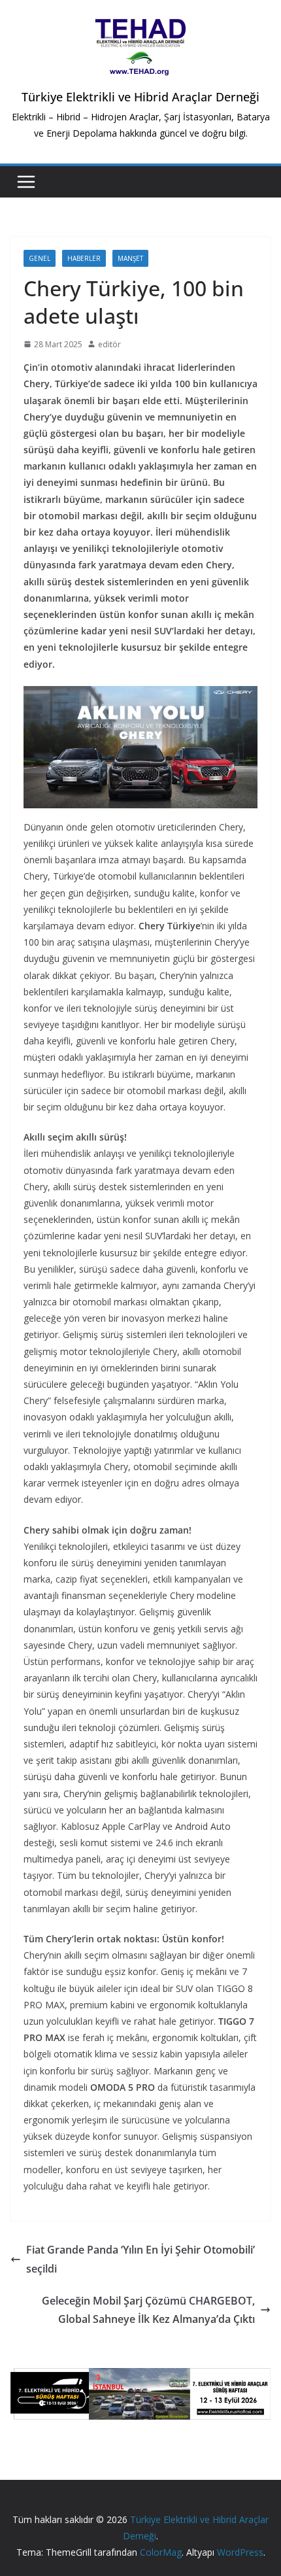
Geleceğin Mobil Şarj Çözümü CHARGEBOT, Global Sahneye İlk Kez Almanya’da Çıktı (148, 2310)
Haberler (84, 258)
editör (109, 344)
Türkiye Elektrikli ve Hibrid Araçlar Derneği (140, 97)
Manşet (130, 258)
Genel (40, 258)
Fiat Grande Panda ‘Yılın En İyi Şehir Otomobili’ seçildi (140, 2259)
